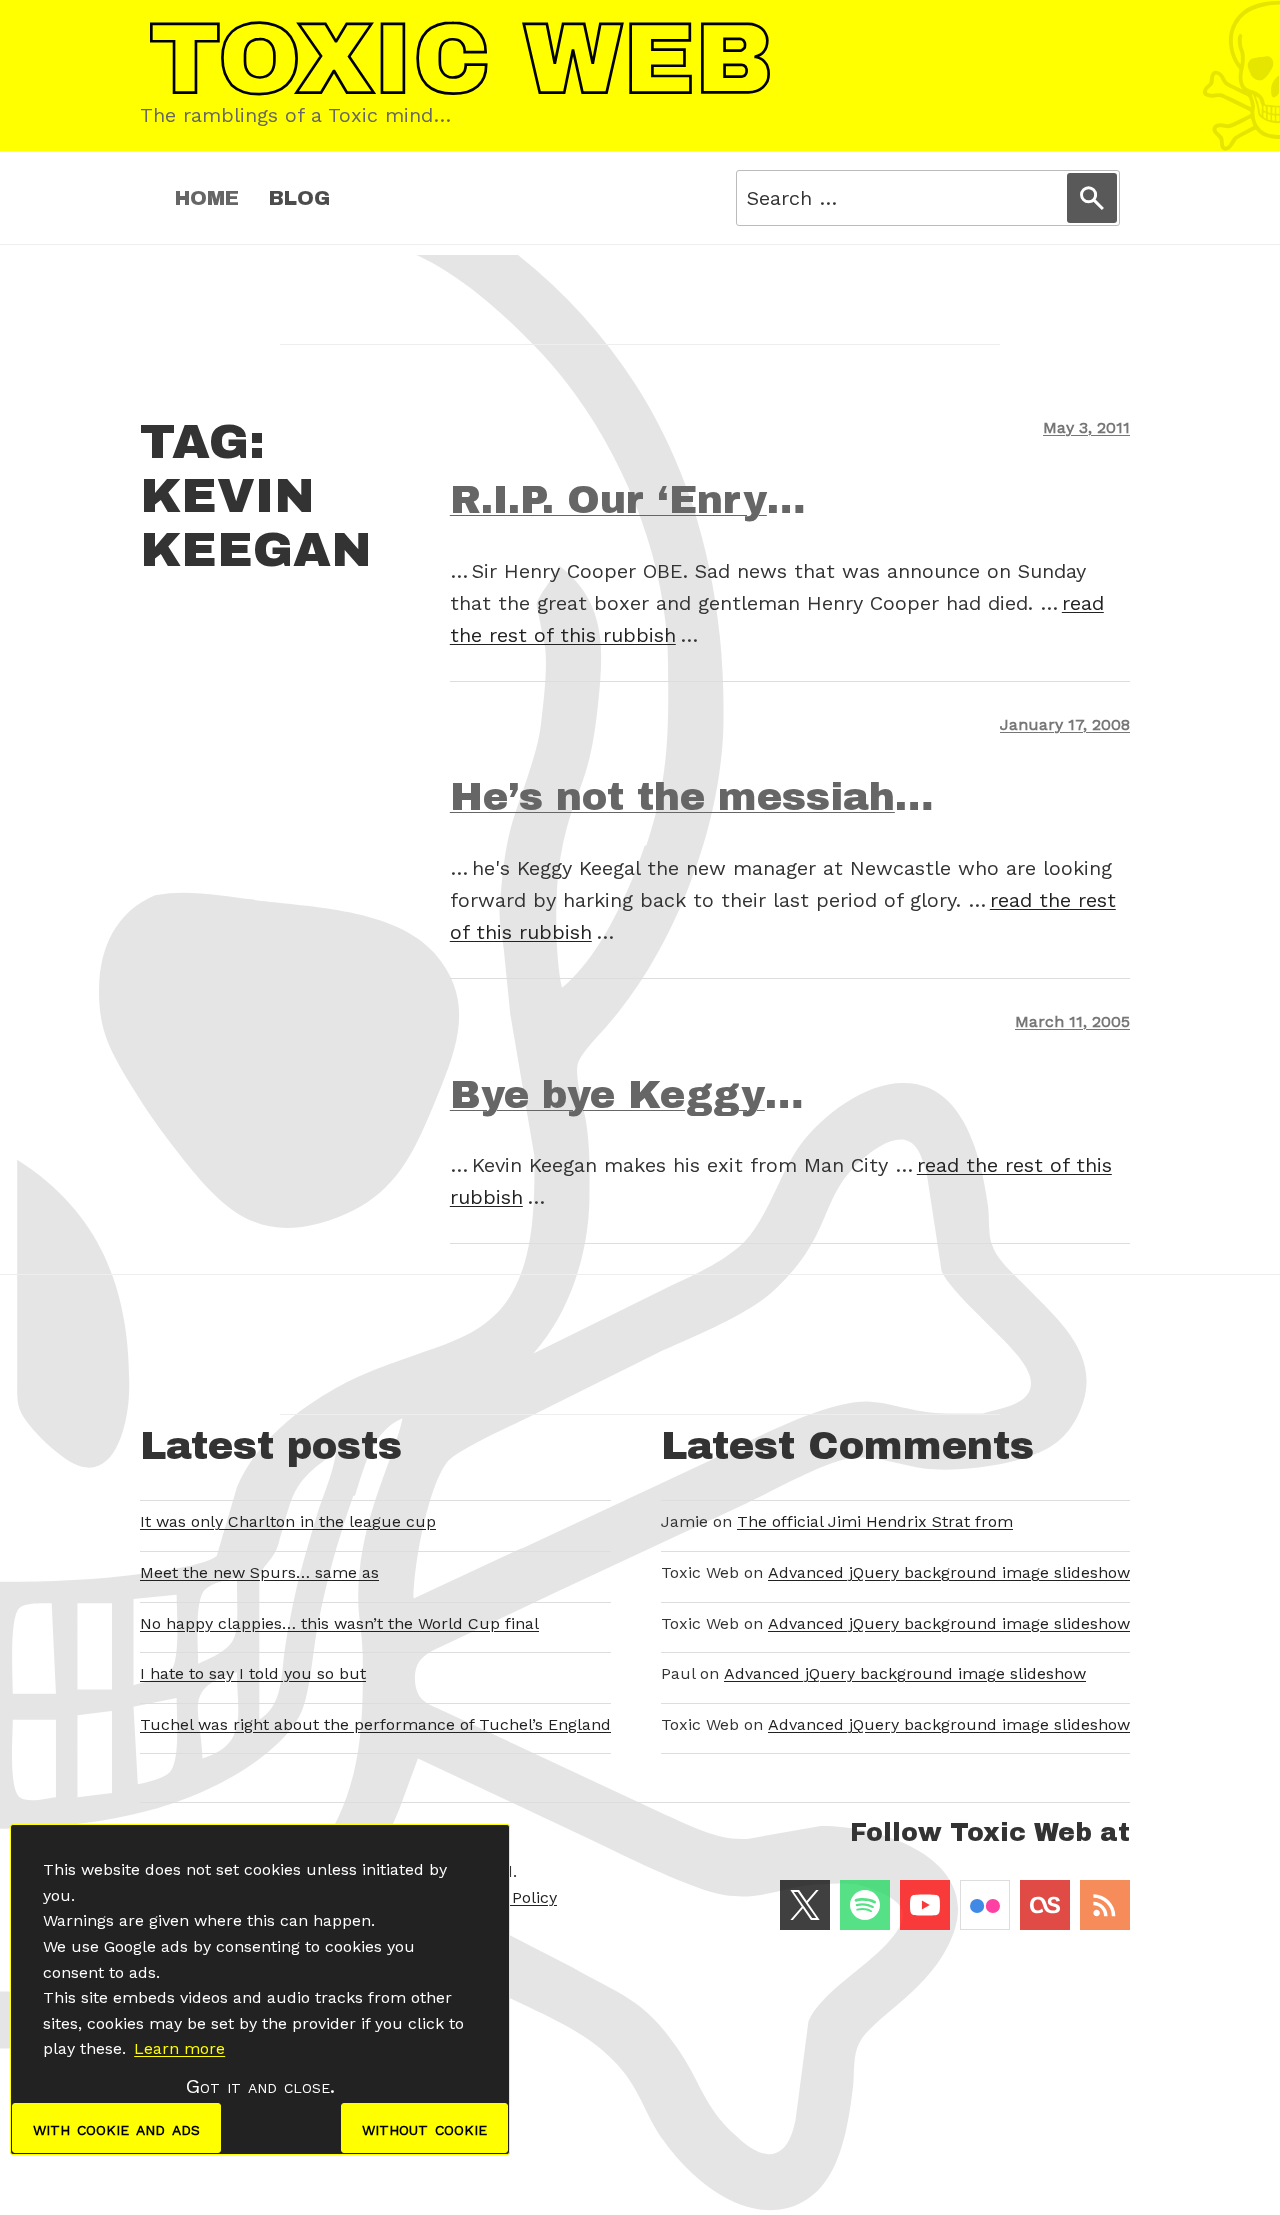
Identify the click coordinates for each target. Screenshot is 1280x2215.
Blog (299, 198)
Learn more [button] (179, 2048)
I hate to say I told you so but (253, 1673)
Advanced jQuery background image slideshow (949, 1572)
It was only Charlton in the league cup (288, 1521)
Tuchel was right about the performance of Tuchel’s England (375, 1724)
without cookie (424, 2128)
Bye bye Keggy (607, 1095)
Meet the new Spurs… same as (259, 1572)
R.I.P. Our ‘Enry (608, 500)
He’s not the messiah (672, 797)
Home (207, 198)
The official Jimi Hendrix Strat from (875, 1521)
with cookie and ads (116, 2128)
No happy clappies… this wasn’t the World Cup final (339, 1623)
